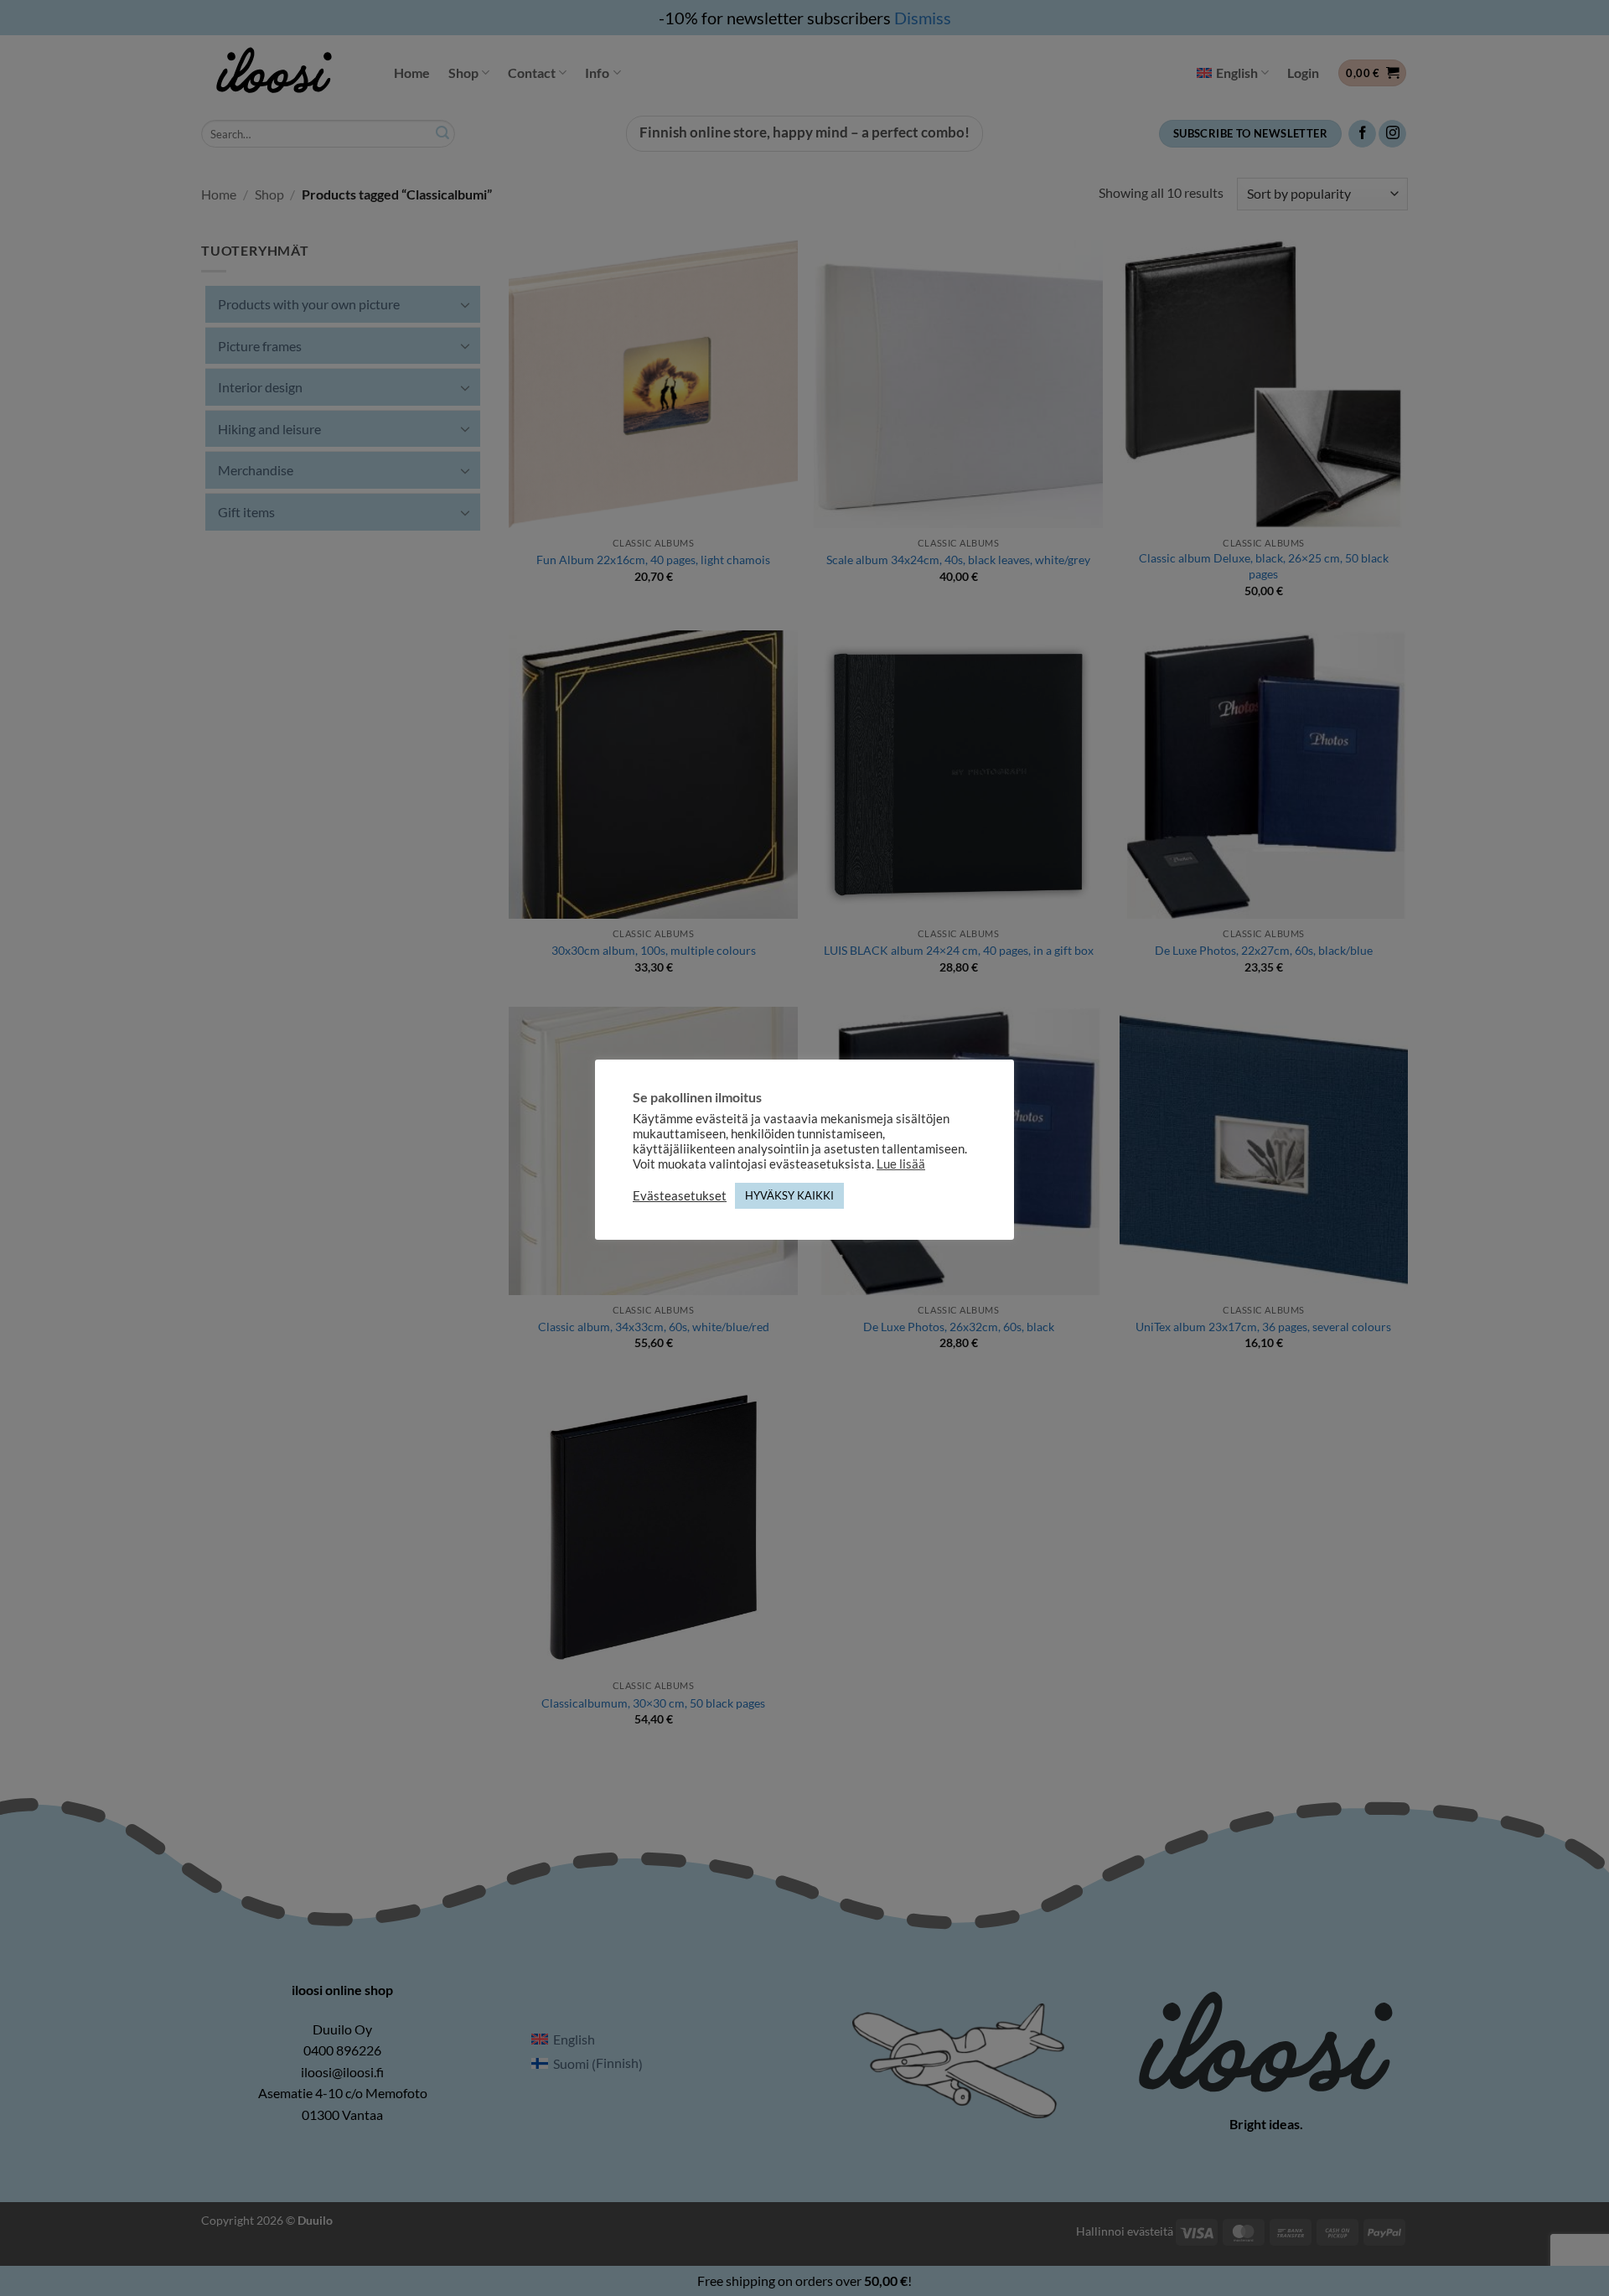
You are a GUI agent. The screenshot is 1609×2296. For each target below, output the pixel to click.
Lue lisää (901, 1164)
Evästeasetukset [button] (680, 1196)
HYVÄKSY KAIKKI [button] (789, 1195)
